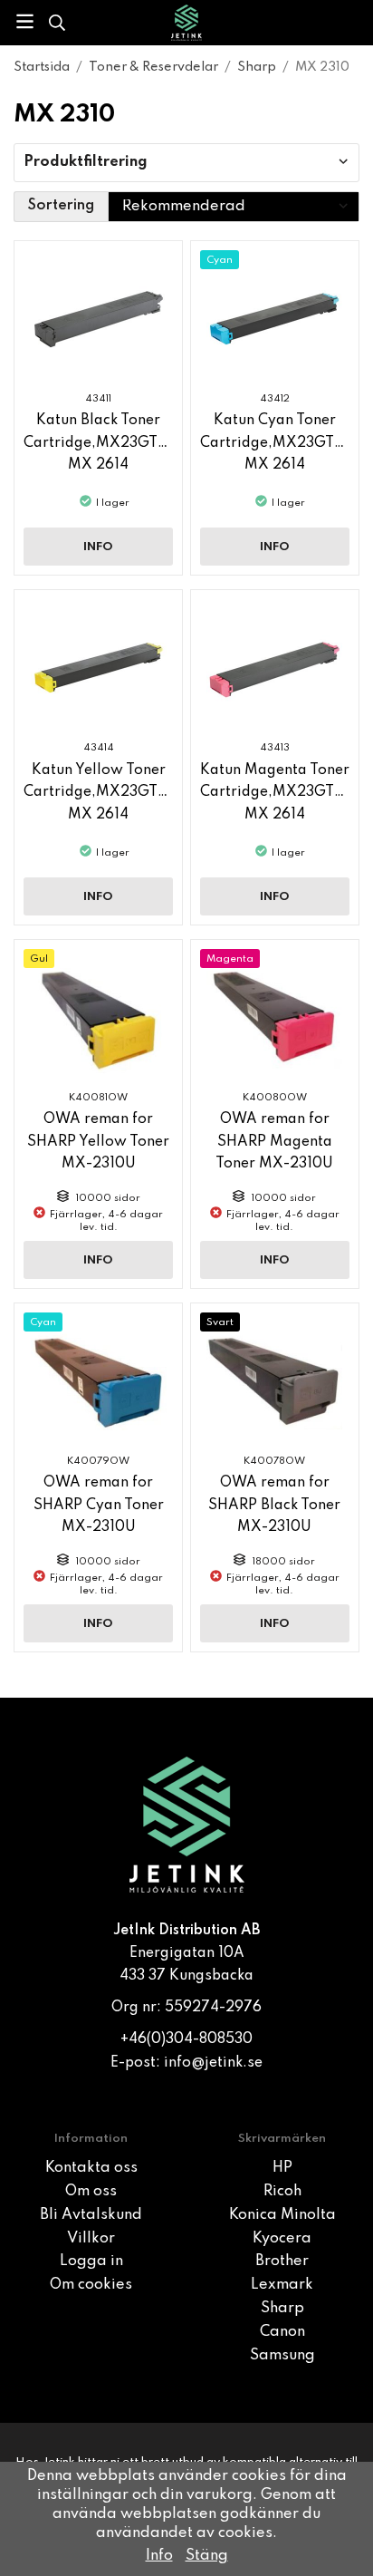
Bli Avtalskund (91, 2215)
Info (98, 547)
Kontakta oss (91, 2168)
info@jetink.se (213, 2063)
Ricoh (282, 2192)
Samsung (282, 2356)
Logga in (91, 2261)
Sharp (282, 2309)
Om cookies (91, 2285)
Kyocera (282, 2239)
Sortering (61, 206)
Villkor (91, 2239)
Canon (282, 2332)
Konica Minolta (282, 2215)
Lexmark (282, 2285)
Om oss (91, 2192)
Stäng (207, 2556)
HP (282, 2168)
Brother (282, 2261)
